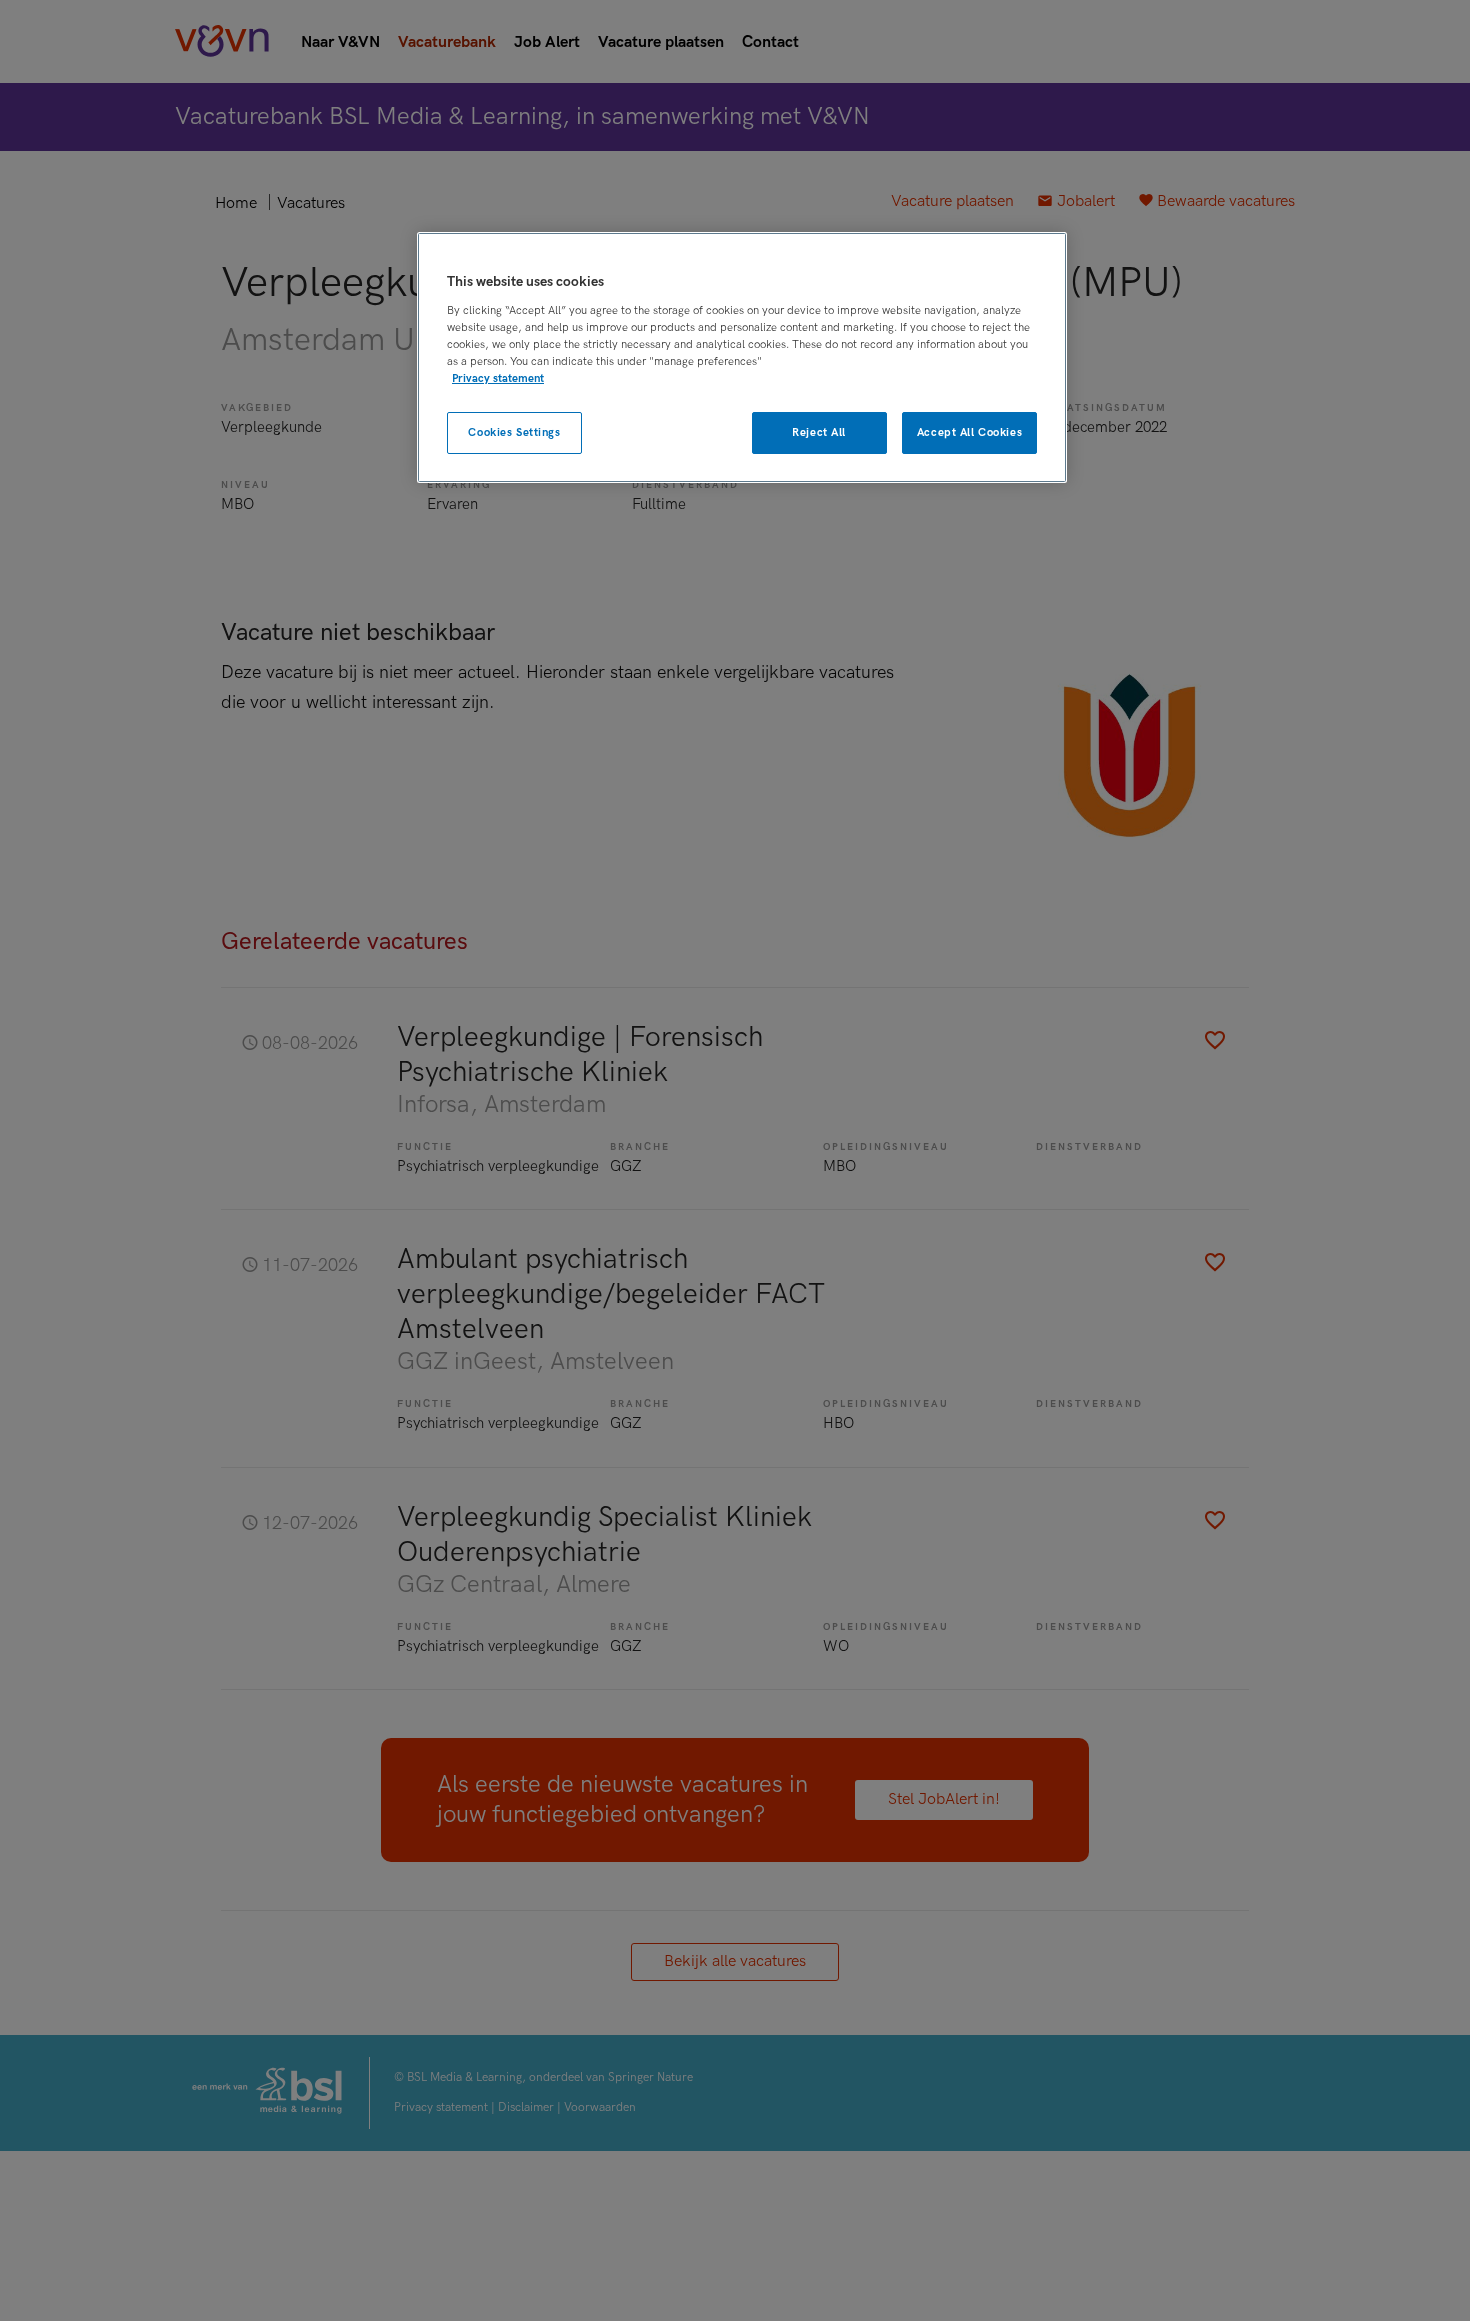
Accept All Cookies (969, 432)
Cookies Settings (514, 432)
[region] (742, 357)
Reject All (819, 432)
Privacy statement (498, 378)
